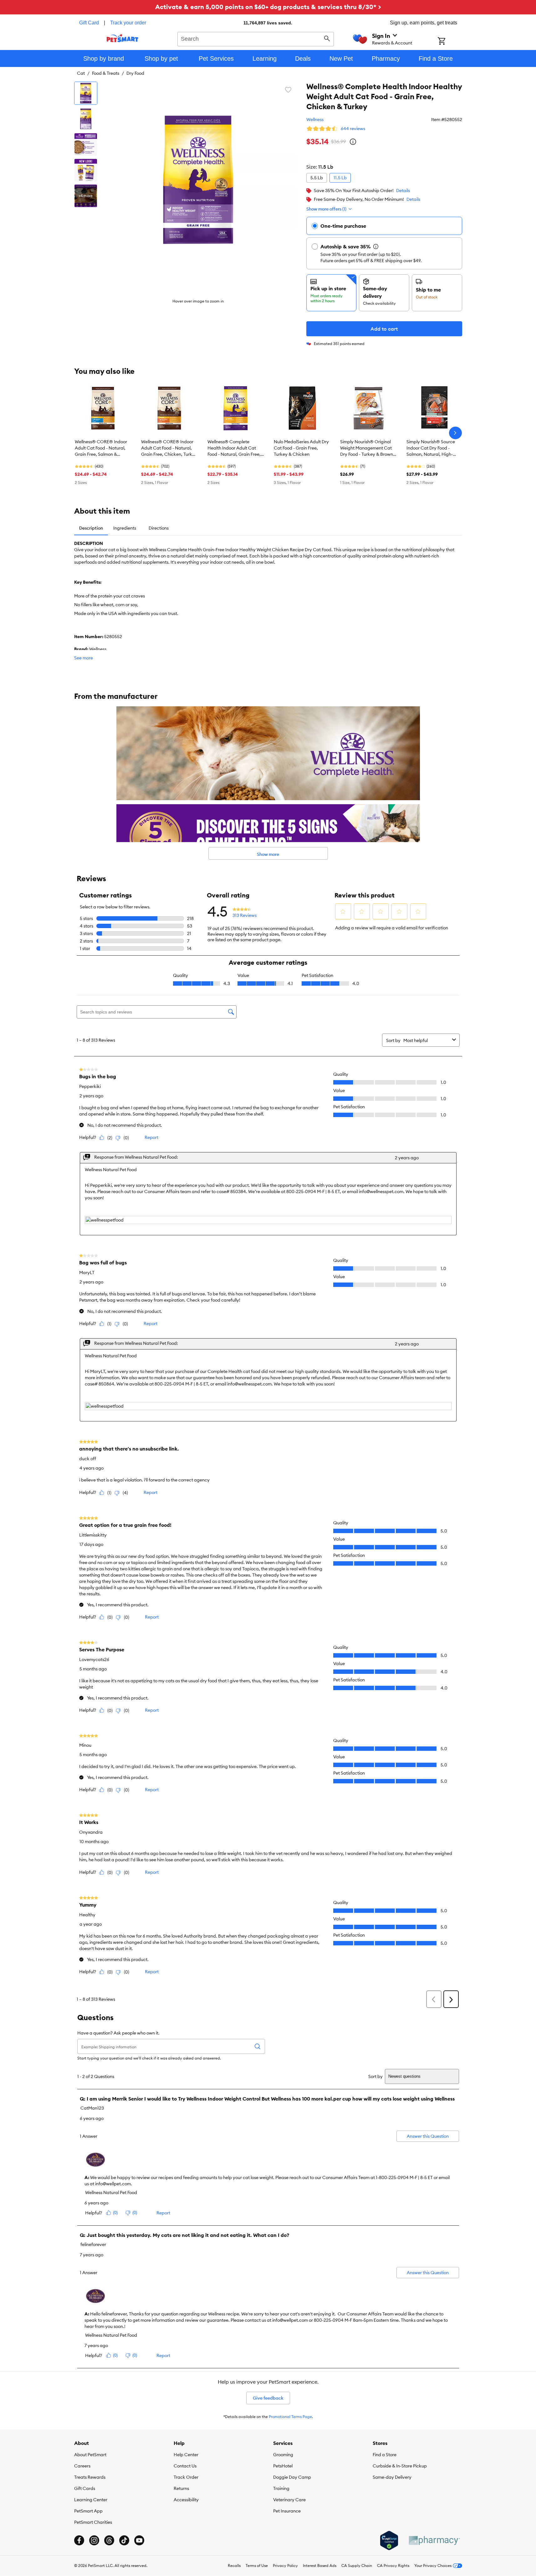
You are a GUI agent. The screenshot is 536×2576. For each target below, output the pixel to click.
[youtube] (139, 2540)
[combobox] (256, 38)
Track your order (128, 23)
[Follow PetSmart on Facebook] (79, 2540)
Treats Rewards (90, 2477)
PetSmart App (88, 2511)
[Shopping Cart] (450, 42)
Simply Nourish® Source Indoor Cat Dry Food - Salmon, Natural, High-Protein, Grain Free (431, 448)
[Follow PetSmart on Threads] (109, 2540)
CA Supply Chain (357, 2566)
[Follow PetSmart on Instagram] (94, 2540)
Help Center (186, 2455)
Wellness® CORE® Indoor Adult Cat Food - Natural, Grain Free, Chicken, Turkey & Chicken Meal (169, 448)
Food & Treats (106, 73)
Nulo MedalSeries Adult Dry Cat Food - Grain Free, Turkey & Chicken (301, 448)
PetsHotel (283, 2466)
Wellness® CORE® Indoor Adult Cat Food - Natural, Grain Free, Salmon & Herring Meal (101, 448)
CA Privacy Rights (393, 2566)
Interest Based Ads (320, 2566)
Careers (82, 2466)
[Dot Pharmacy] (434, 2540)
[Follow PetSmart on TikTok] (124, 2540)
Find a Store (385, 2455)
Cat (81, 73)
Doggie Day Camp (292, 2477)
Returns (181, 2488)
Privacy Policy (285, 2566)
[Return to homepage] (123, 38)
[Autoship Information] (376, 246)
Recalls (234, 2566)
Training (281, 2488)
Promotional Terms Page (290, 2417)
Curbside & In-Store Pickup (400, 2466)
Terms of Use (257, 2566)
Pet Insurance (287, 2511)
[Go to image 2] (86, 119)
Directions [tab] (159, 528)
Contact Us (185, 2466)
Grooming (283, 2455)
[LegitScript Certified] (389, 2541)
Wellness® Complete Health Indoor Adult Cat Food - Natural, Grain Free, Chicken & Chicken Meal (234, 448)
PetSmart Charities (93, 2522)
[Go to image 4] (86, 170)
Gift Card (89, 23)
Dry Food (135, 73)
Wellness (315, 119)
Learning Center (91, 2500)
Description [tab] (91, 528)
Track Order (186, 2477)
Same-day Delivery (392, 2477)
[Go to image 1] (86, 93)
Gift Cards (85, 2488)
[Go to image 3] (86, 145)
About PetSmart (90, 2455)
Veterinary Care (289, 2500)
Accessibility (186, 2500)
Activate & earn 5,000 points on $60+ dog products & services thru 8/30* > (268, 7)
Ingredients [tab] (125, 528)
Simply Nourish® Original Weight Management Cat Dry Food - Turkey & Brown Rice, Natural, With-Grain (367, 448)
